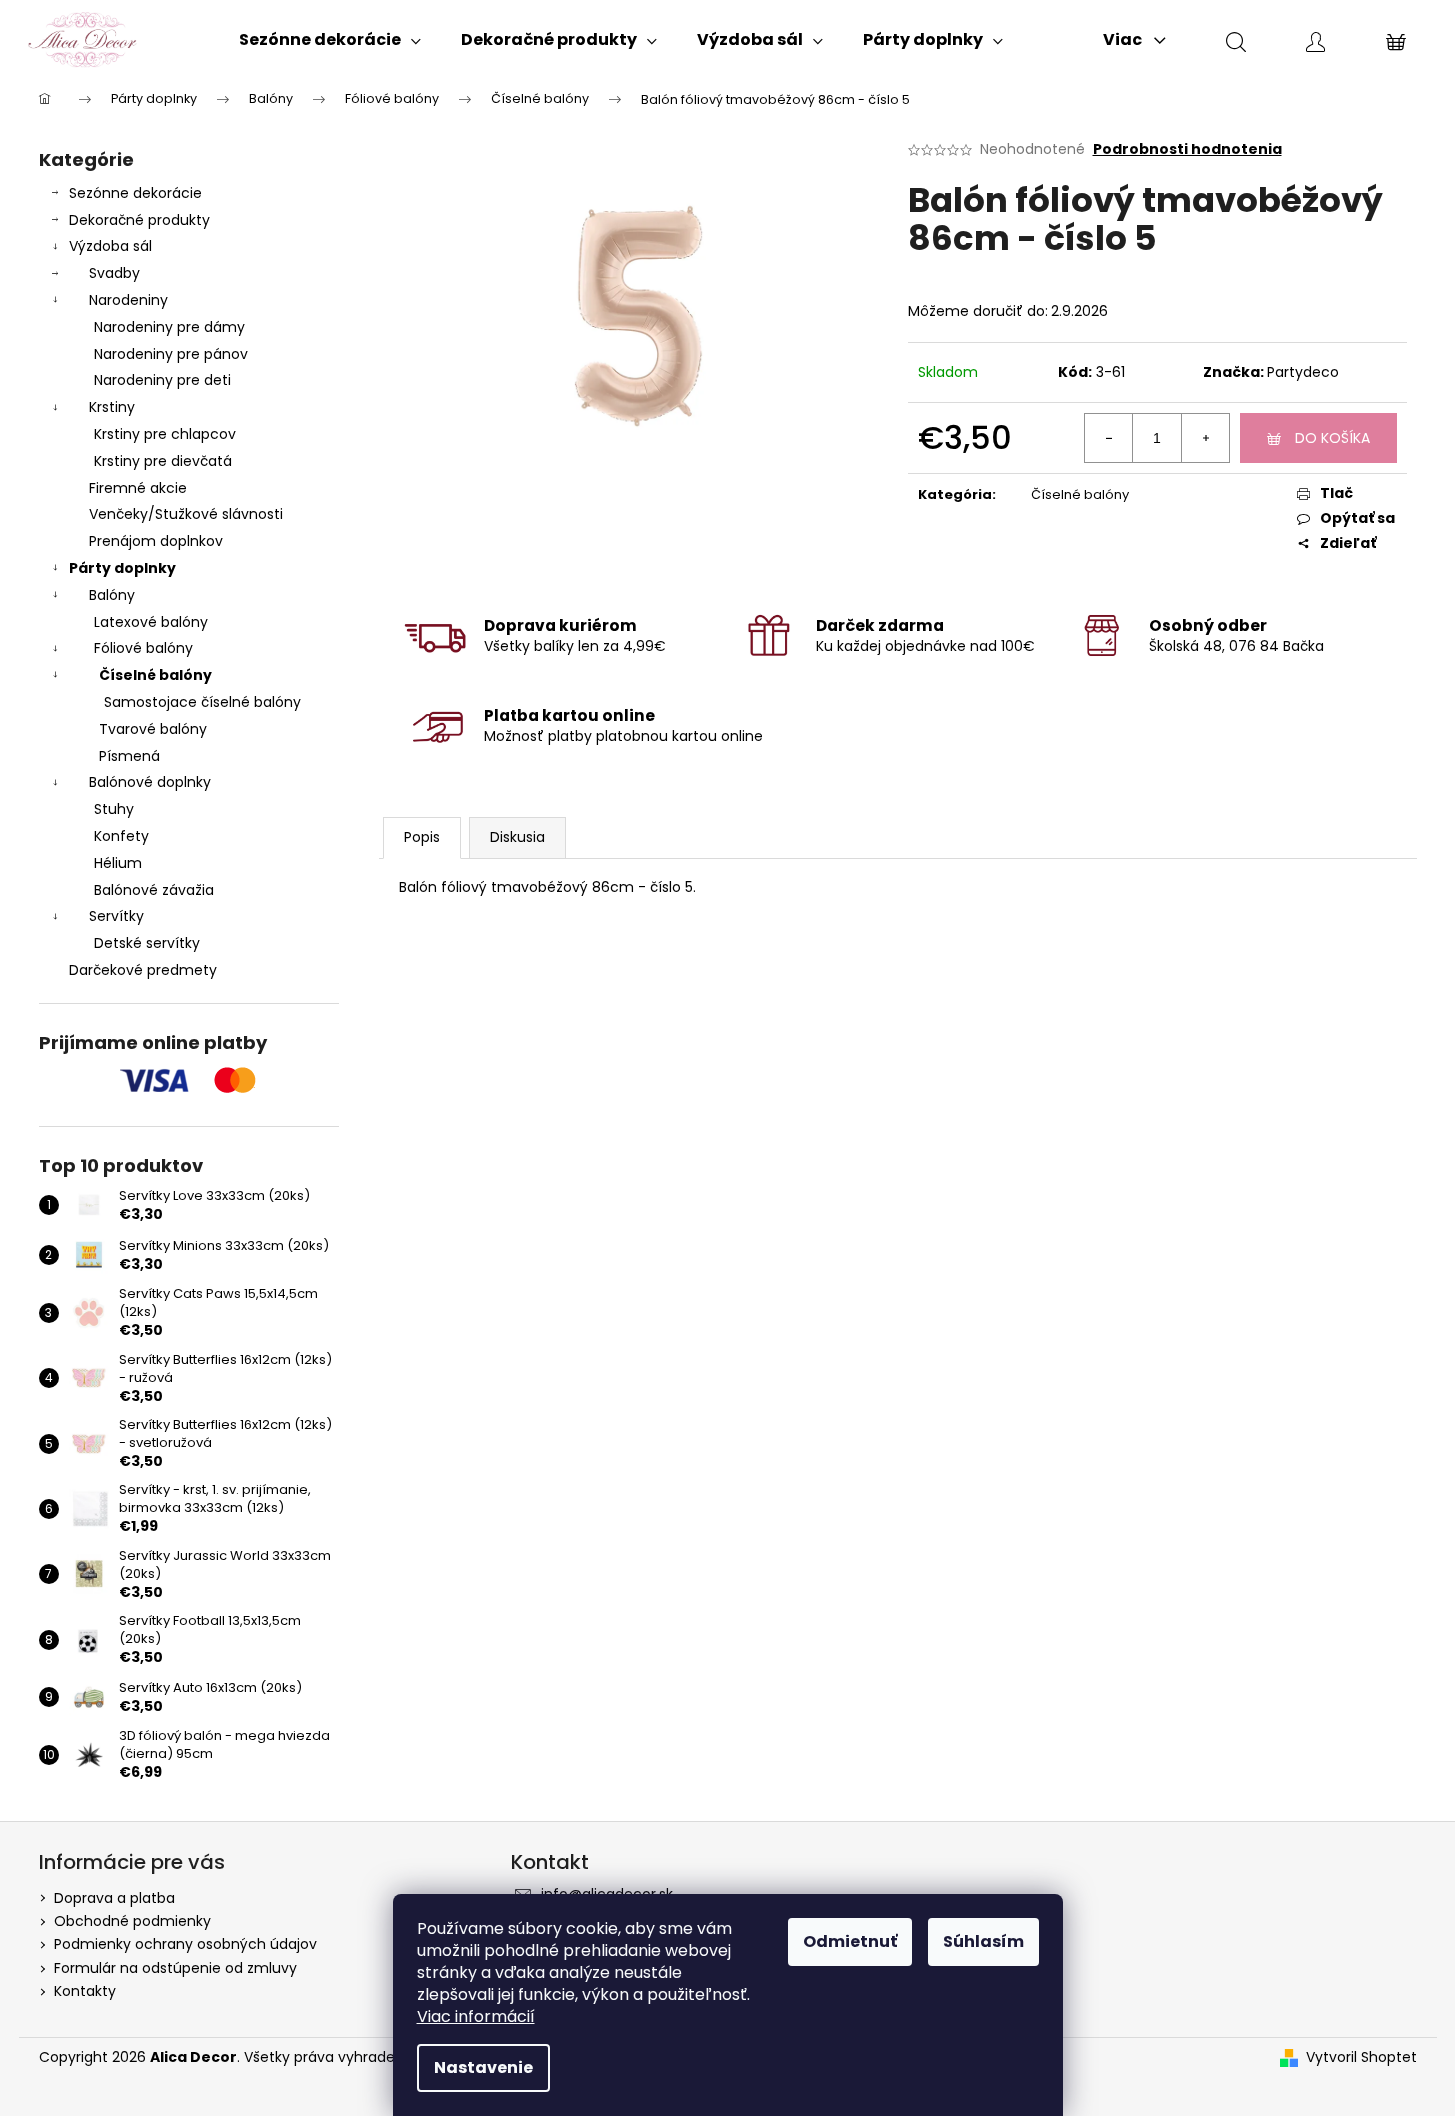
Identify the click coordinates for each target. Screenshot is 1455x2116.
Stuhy (114, 809)
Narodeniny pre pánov (171, 354)
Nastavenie (483, 2067)
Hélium (118, 863)
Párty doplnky (122, 568)
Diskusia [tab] (517, 837)
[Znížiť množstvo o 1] (1109, 438)
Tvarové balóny (153, 729)
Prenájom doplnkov (156, 541)
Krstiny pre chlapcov (165, 434)
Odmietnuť (850, 1941)
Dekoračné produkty (139, 220)
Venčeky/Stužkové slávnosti (186, 514)
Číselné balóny (155, 675)
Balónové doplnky (150, 782)
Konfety (121, 836)
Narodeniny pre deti (162, 380)
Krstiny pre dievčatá (163, 461)
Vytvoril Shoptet (1361, 2057)
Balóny (112, 595)
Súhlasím (983, 1941)
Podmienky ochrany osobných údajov (185, 1944)
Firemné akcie (138, 488)
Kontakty (85, 1991)
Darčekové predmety (143, 970)
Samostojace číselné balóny (202, 702)
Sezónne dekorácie (135, 193)
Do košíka (1332, 438)
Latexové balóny (151, 622)
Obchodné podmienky (132, 1921)
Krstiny (112, 407)
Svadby (114, 273)
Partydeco (1303, 372)
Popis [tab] (422, 837)
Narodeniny (128, 300)
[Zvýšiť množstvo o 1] (1205, 438)
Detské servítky (147, 943)
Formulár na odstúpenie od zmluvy (175, 1968)
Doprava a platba (114, 1898)
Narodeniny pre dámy (169, 327)
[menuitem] (330, 40)
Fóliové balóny (143, 648)
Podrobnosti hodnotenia (1187, 149)
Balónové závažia (154, 890)
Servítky (116, 916)
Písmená (129, 756)
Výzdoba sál (110, 246)
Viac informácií (476, 2016)
